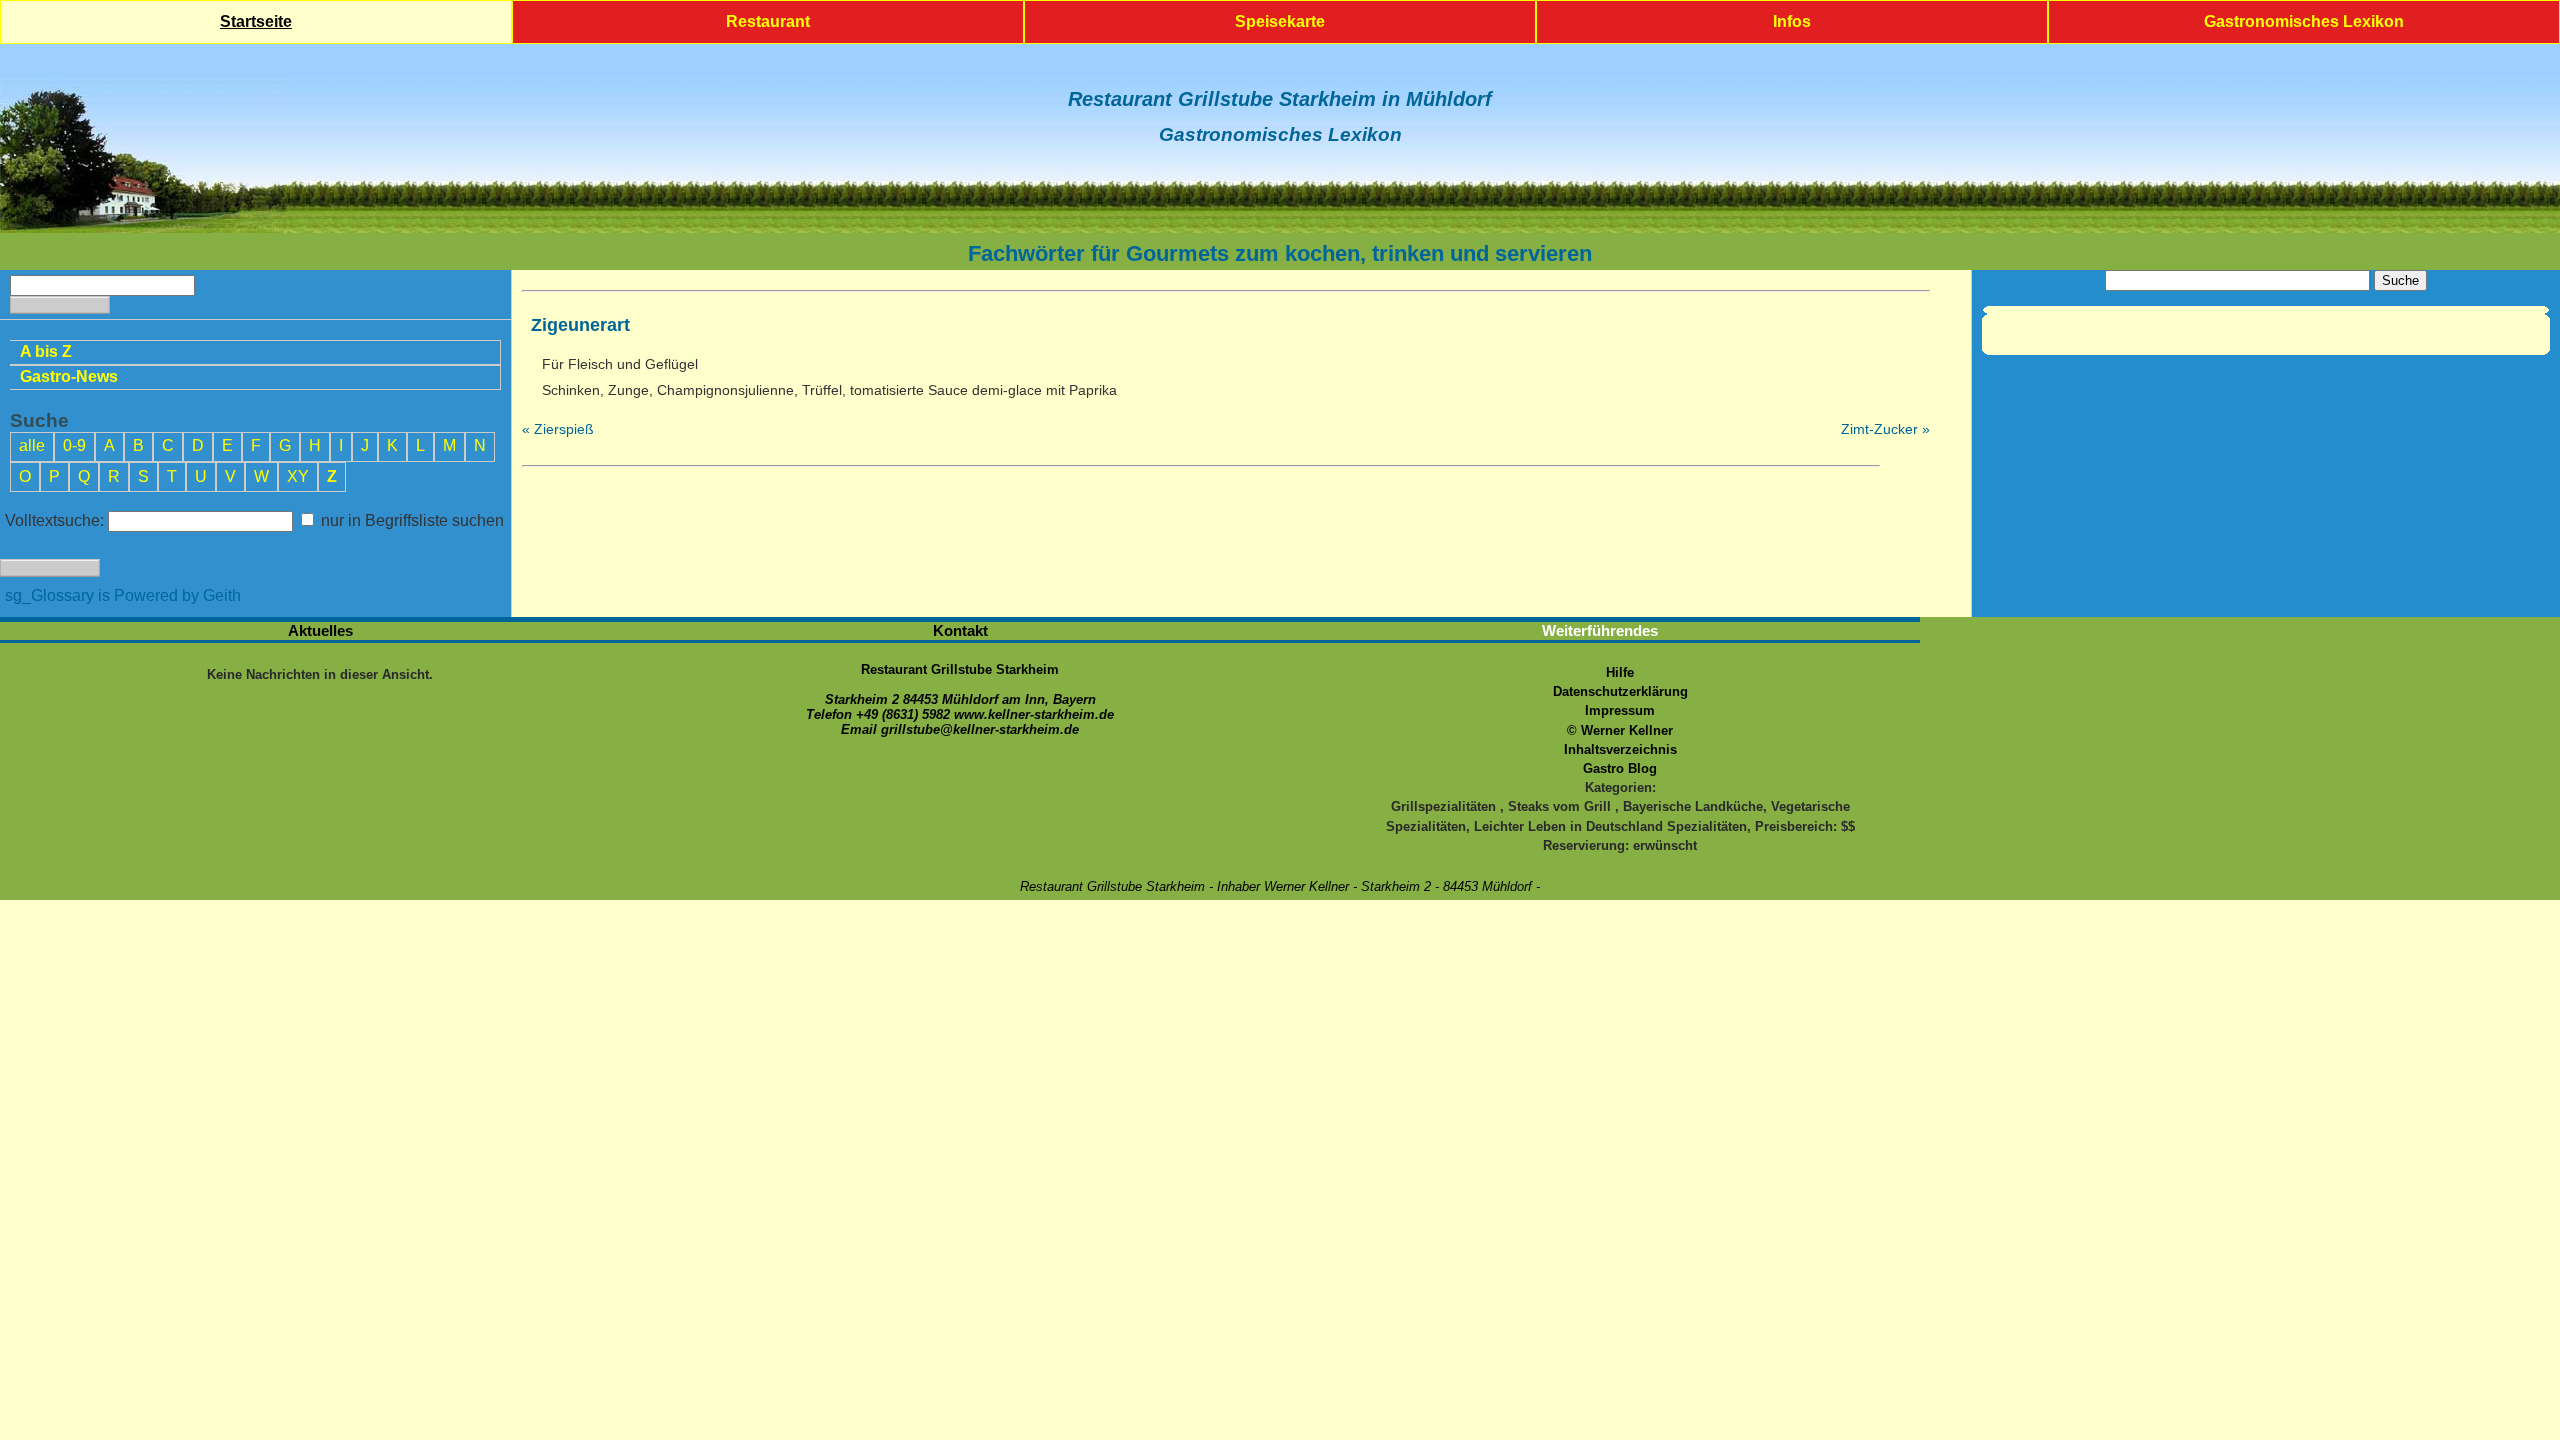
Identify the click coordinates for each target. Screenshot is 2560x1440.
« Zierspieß (558, 429)
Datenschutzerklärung (1620, 691)
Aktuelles (320, 630)
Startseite (256, 21)
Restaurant (768, 21)
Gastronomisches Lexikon (2304, 21)
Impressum (1620, 710)
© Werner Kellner (1620, 730)
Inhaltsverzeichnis (1620, 749)
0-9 (74, 445)
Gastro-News (69, 376)
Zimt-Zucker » (1885, 429)
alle (32, 445)
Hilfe (1620, 672)
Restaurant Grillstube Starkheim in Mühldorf (1280, 99)
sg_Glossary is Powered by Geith (123, 595)
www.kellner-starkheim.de (1034, 714)
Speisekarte (1280, 21)
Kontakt (960, 630)
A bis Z (46, 351)
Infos (1792, 21)
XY (298, 476)
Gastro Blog (1620, 768)
